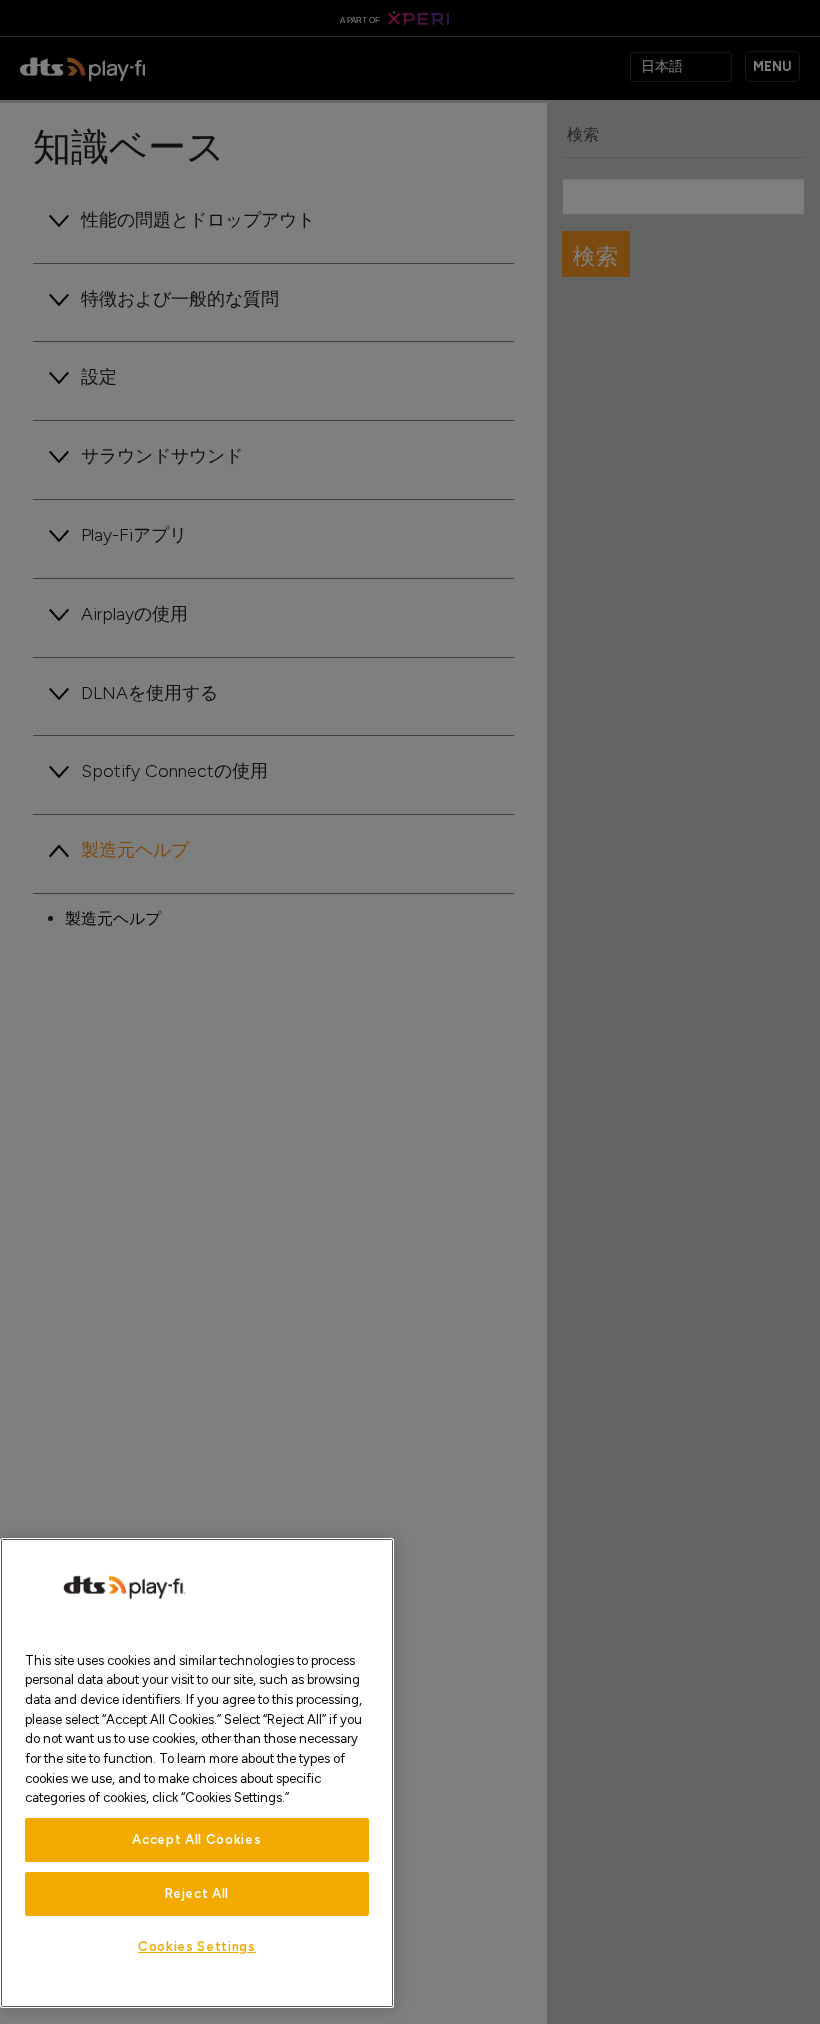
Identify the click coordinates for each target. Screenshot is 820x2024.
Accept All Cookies (196, 1839)
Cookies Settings (197, 1946)
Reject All (197, 1893)
